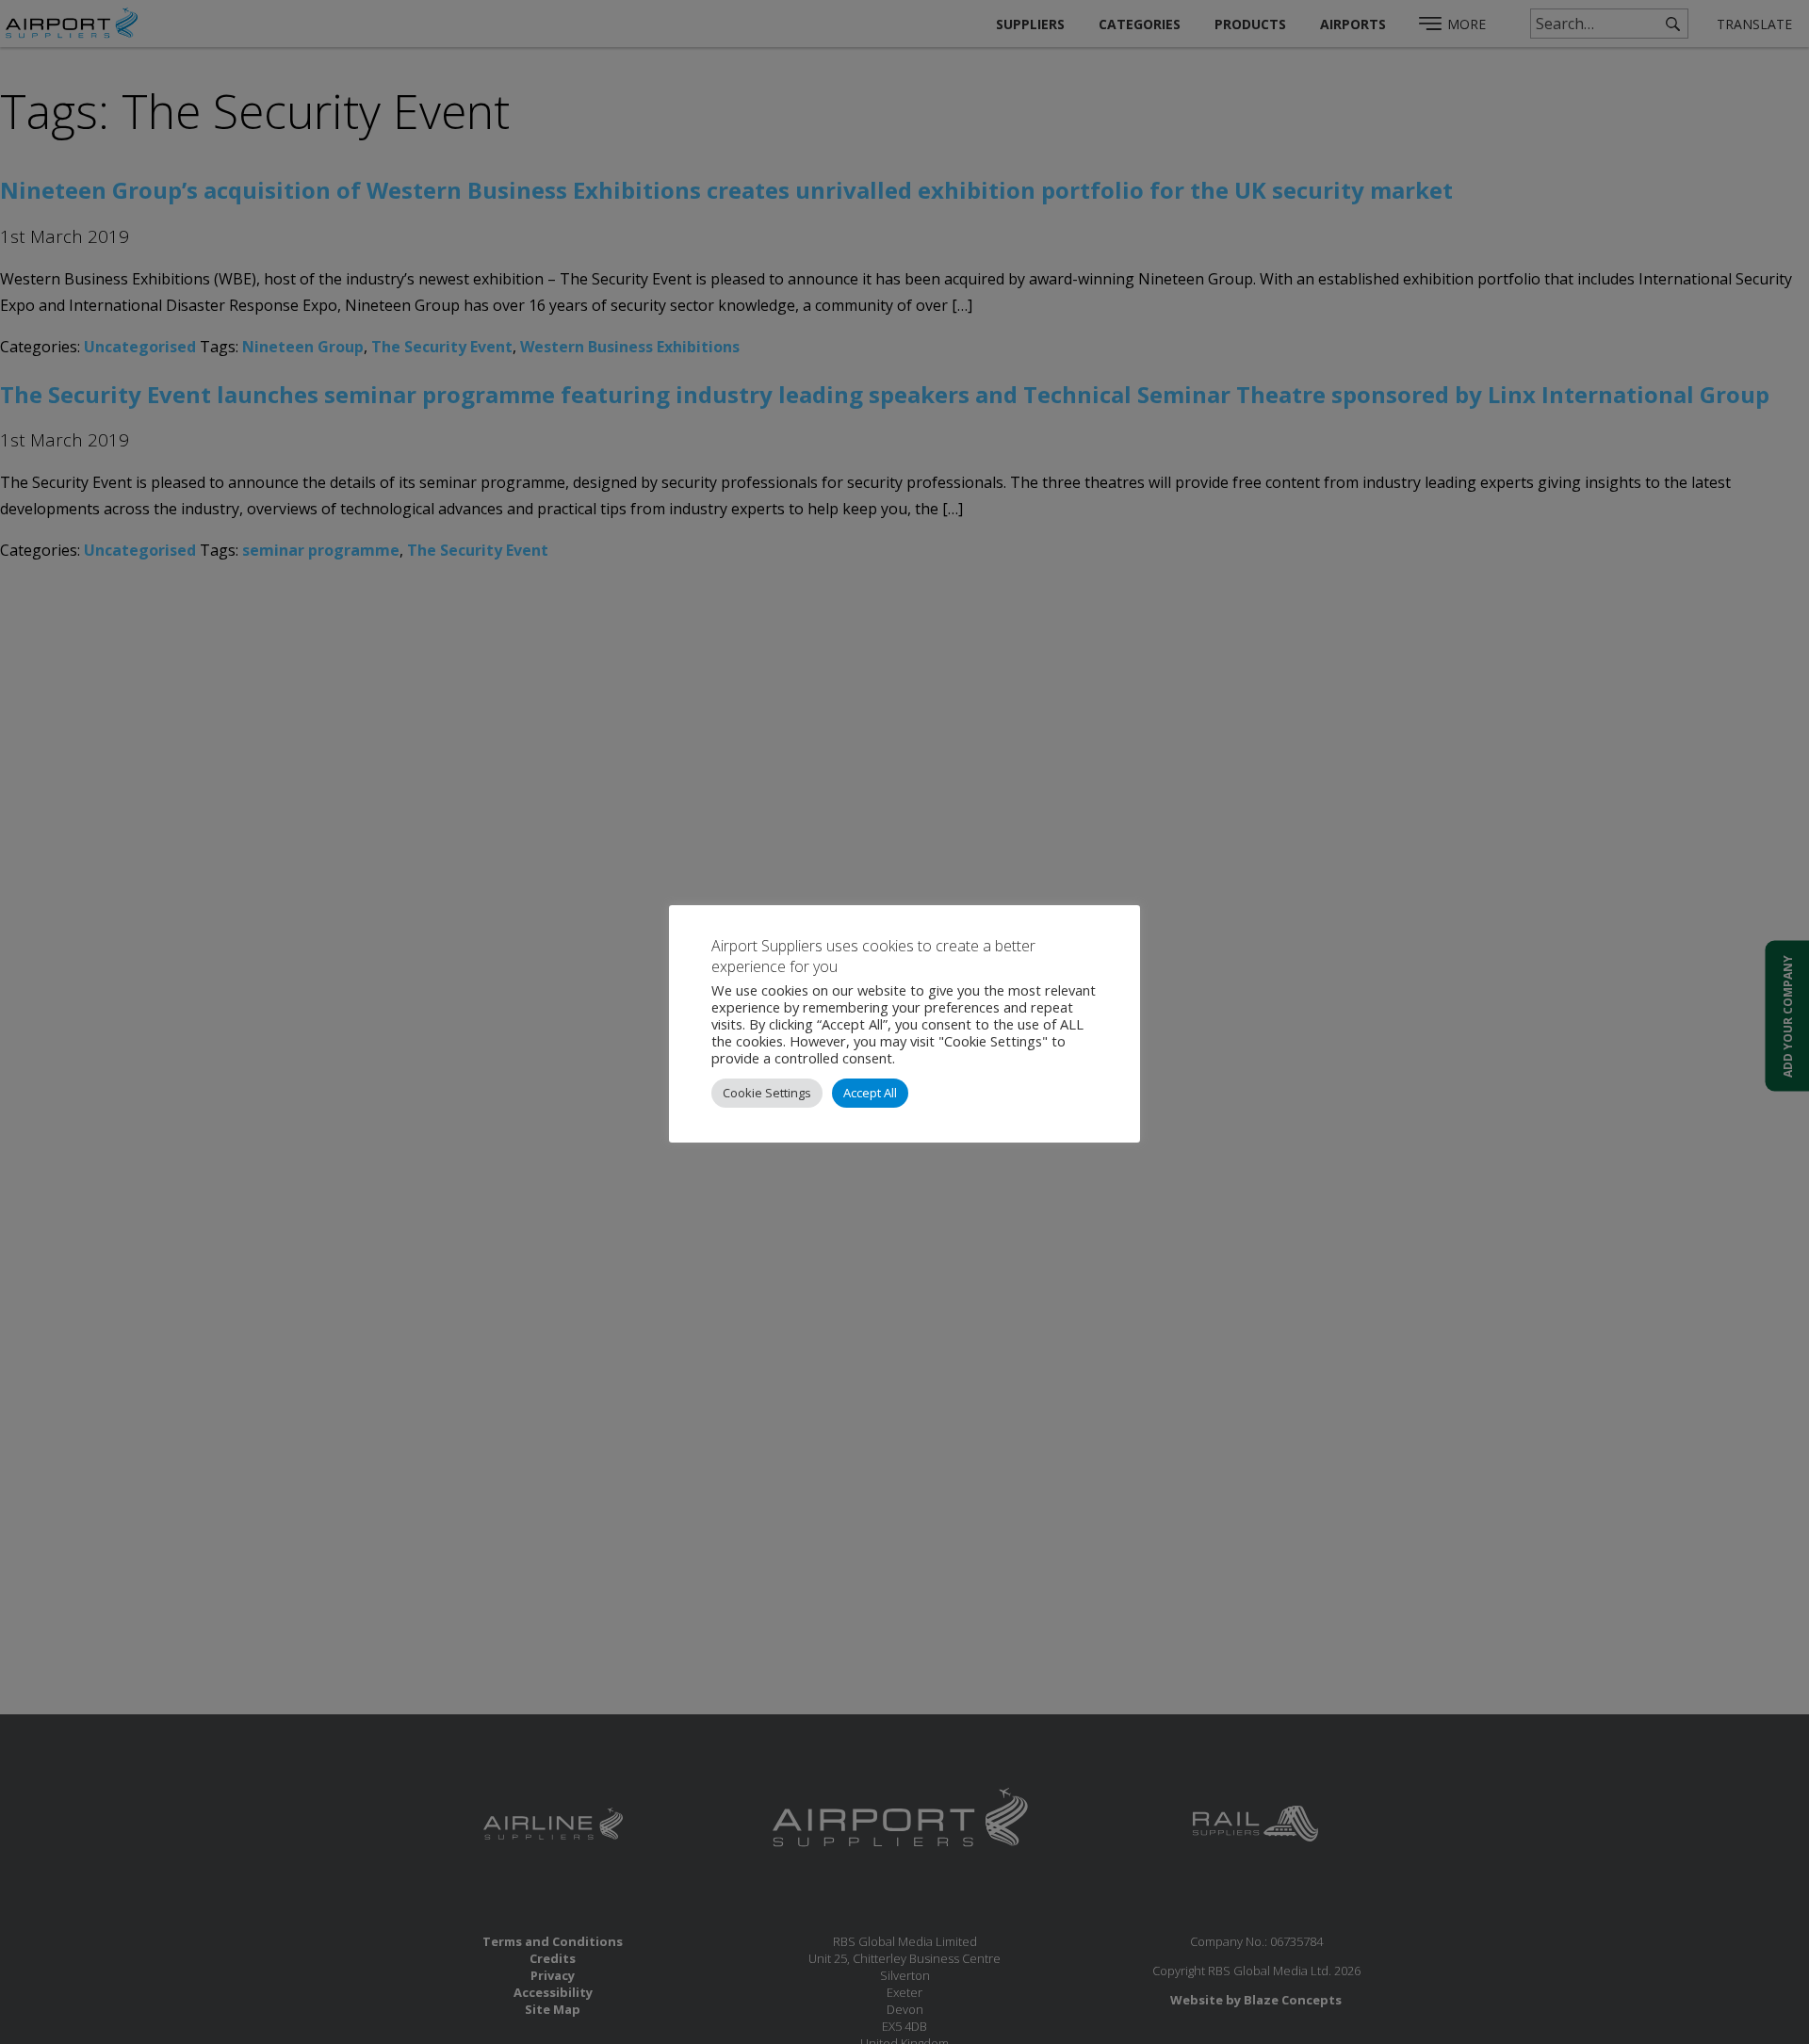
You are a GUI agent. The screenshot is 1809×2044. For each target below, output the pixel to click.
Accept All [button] (870, 1093)
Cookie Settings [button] (767, 1093)
